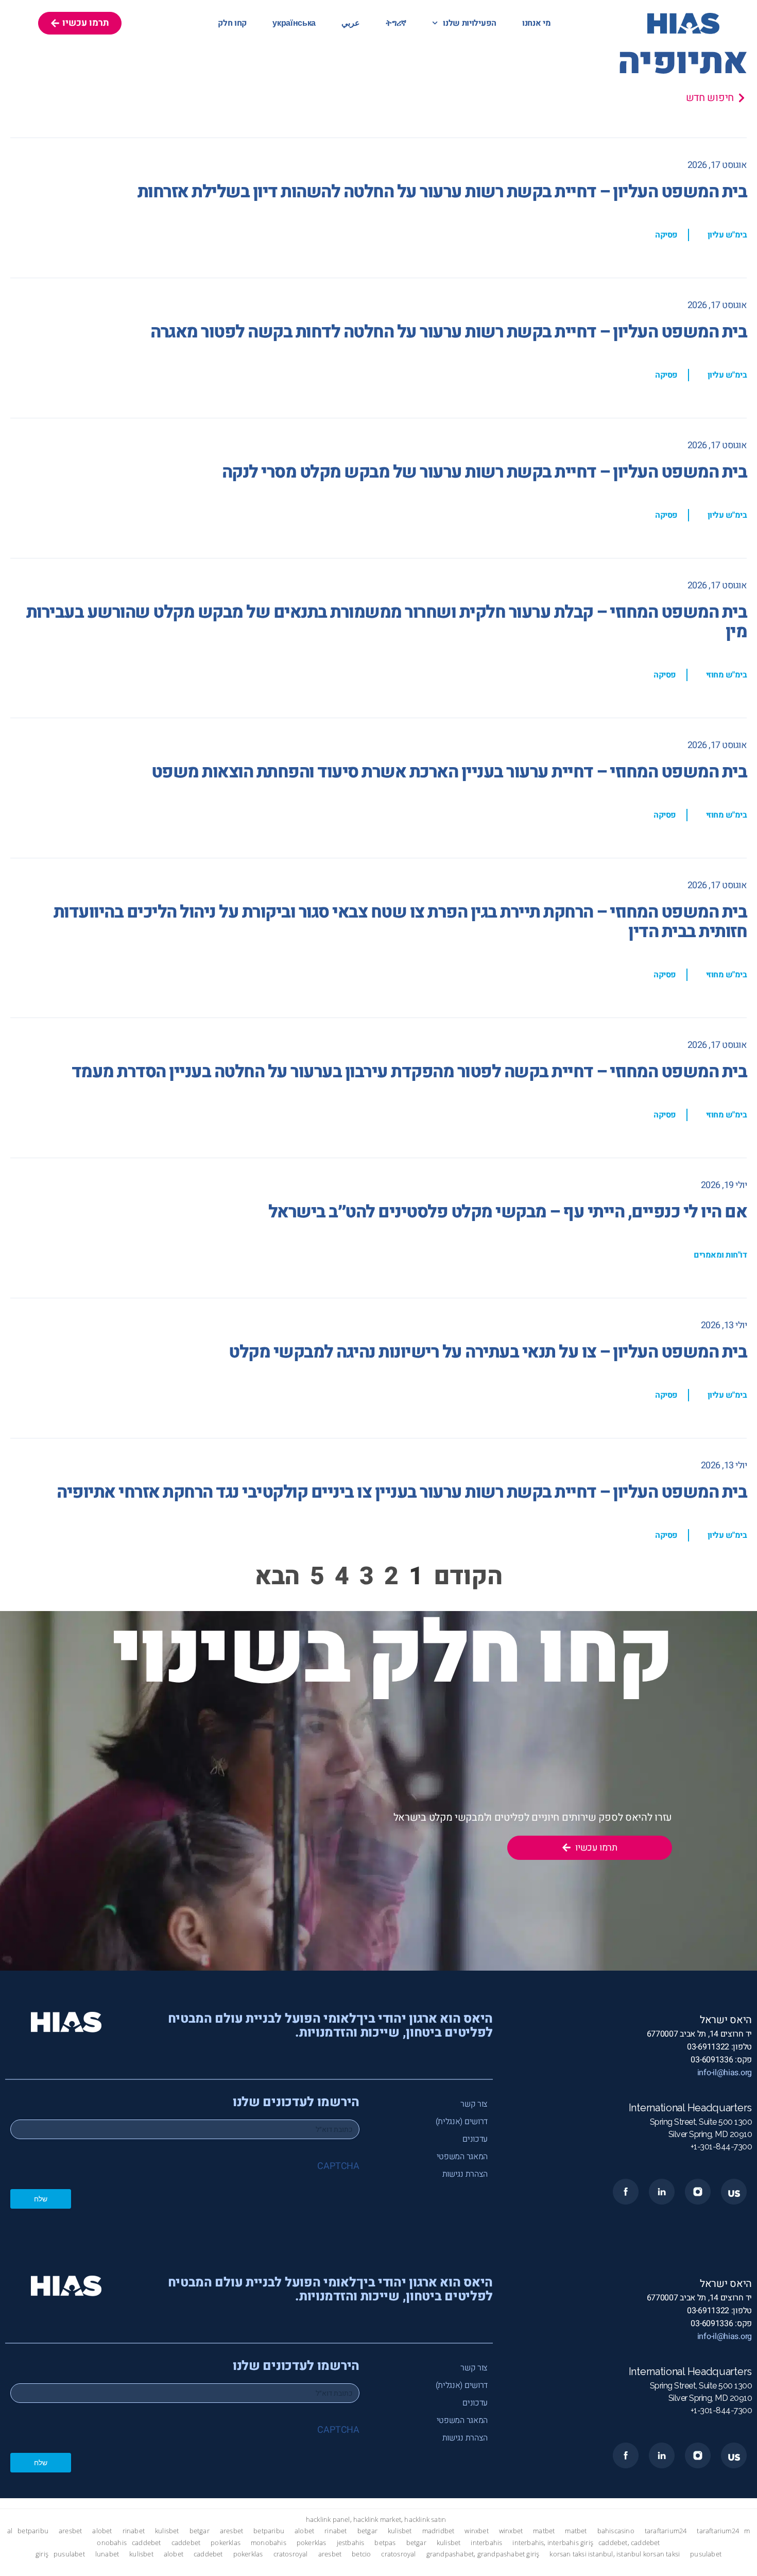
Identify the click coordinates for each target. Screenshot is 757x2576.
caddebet (147, 2543)
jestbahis (351, 2543)
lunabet (107, 2554)
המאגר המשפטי (462, 2157)
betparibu (33, 2531)
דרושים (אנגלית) (462, 2122)
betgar (200, 2531)
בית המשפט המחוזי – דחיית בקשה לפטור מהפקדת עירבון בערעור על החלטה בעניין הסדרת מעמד (409, 1072)
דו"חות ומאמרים (720, 1255)
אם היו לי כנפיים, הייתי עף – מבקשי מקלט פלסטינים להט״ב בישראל (508, 1212)
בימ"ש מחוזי (727, 675)
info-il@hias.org (725, 2073)
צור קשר (474, 2104)
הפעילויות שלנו (470, 23)
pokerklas (226, 2543)
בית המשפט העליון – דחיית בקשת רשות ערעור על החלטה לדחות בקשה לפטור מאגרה (449, 332)
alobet (102, 2531)
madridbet (438, 2531)
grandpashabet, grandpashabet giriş (483, 2554)
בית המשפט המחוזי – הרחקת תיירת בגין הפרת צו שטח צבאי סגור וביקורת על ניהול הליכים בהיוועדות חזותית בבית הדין (400, 922)
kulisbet (167, 2531)
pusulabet (69, 2554)
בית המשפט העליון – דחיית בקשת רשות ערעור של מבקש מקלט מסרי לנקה (485, 472)
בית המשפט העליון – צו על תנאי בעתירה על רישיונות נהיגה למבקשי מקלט (488, 1352)
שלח (41, 2199)
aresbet (70, 2531)
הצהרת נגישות (465, 2174)
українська (294, 23)
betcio (361, 2554)
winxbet (476, 2531)
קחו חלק (232, 23)
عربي (351, 23)
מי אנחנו (537, 23)
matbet (544, 2531)
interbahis (486, 2543)
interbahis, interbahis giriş (553, 2543)
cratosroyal (291, 2554)
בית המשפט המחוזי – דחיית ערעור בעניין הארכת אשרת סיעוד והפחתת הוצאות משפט (449, 772)
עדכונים (475, 2139)
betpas (385, 2543)
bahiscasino (616, 2531)
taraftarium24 (666, 2531)
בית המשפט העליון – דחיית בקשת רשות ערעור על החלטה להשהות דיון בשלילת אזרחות (442, 192)
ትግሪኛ (396, 23)
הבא (277, 1577)
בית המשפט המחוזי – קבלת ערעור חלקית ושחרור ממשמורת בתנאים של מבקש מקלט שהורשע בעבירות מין (387, 622)
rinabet (134, 2531)
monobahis (269, 2543)
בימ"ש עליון (727, 235)
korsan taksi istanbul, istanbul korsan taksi (615, 2554)
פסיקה (666, 235)
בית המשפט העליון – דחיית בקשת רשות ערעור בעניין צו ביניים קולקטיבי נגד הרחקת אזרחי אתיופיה (402, 1492)
